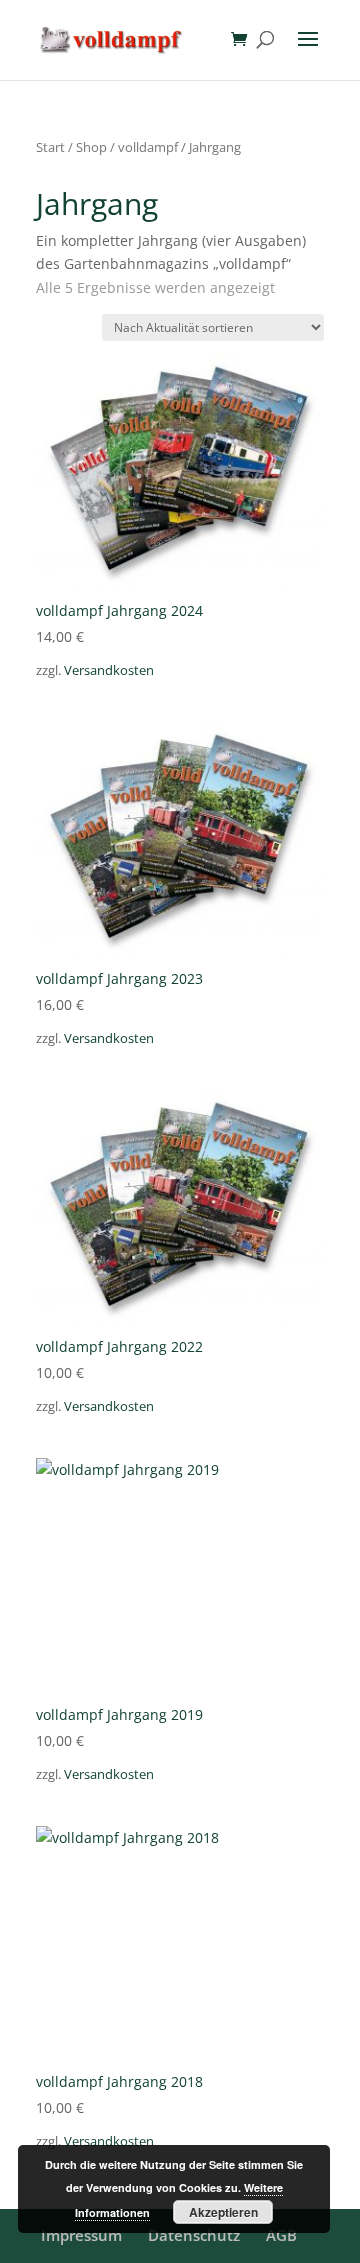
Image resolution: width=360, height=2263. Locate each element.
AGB (281, 2235)
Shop (91, 147)
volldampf (148, 147)
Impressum (81, 2235)
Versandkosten (109, 670)
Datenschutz (194, 2235)
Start (50, 147)
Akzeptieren (223, 2212)
